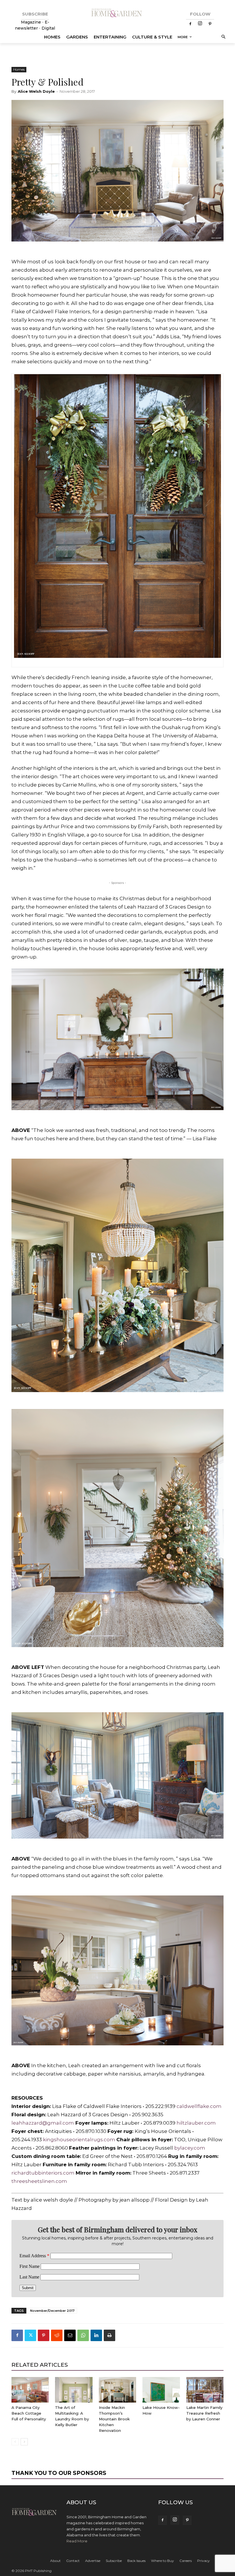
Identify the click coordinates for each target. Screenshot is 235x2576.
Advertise (93, 2561)
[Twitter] (30, 2335)
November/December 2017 (52, 2311)
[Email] (70, 2335)
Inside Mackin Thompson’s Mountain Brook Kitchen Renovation (114, 2419)
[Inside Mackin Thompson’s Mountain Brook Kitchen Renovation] (117, 2390)
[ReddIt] (57, 2335)
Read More (77, 2541)
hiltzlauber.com (196, 2123)
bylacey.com (190, 2148)
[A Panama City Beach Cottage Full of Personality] (30, 2390)
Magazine (32, 22)
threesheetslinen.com (39, 2181)
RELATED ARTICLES (40, 2365)
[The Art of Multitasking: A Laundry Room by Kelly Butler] (74, 2390)
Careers (186, 2561)
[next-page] (24, 2442)
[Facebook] (190, 24)
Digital (48, 28)
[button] (223, 37)
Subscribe (114, 2561)
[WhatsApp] (83, 2335)
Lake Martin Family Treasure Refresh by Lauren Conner (204, 2413)
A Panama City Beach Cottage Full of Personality (29, 2413)
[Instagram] (200, 24)
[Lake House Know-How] (161, 2390)
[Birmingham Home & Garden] (117, 13)
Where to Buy (162, 2561)
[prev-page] (15, 2442)
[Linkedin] (96, 2335)
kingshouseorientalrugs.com (79, 2140)
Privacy (203, 2561)
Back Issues (136, 2561)
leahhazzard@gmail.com (43, 2123)
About (55, 2561)
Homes (19, 69)
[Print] (109, 2335)
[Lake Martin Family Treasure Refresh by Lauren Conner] (205, 2390)
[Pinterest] (210, 24)
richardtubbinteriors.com (43, 2173)
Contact (73, 2561)
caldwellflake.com (199, 2106)
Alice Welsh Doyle (36, 91)
